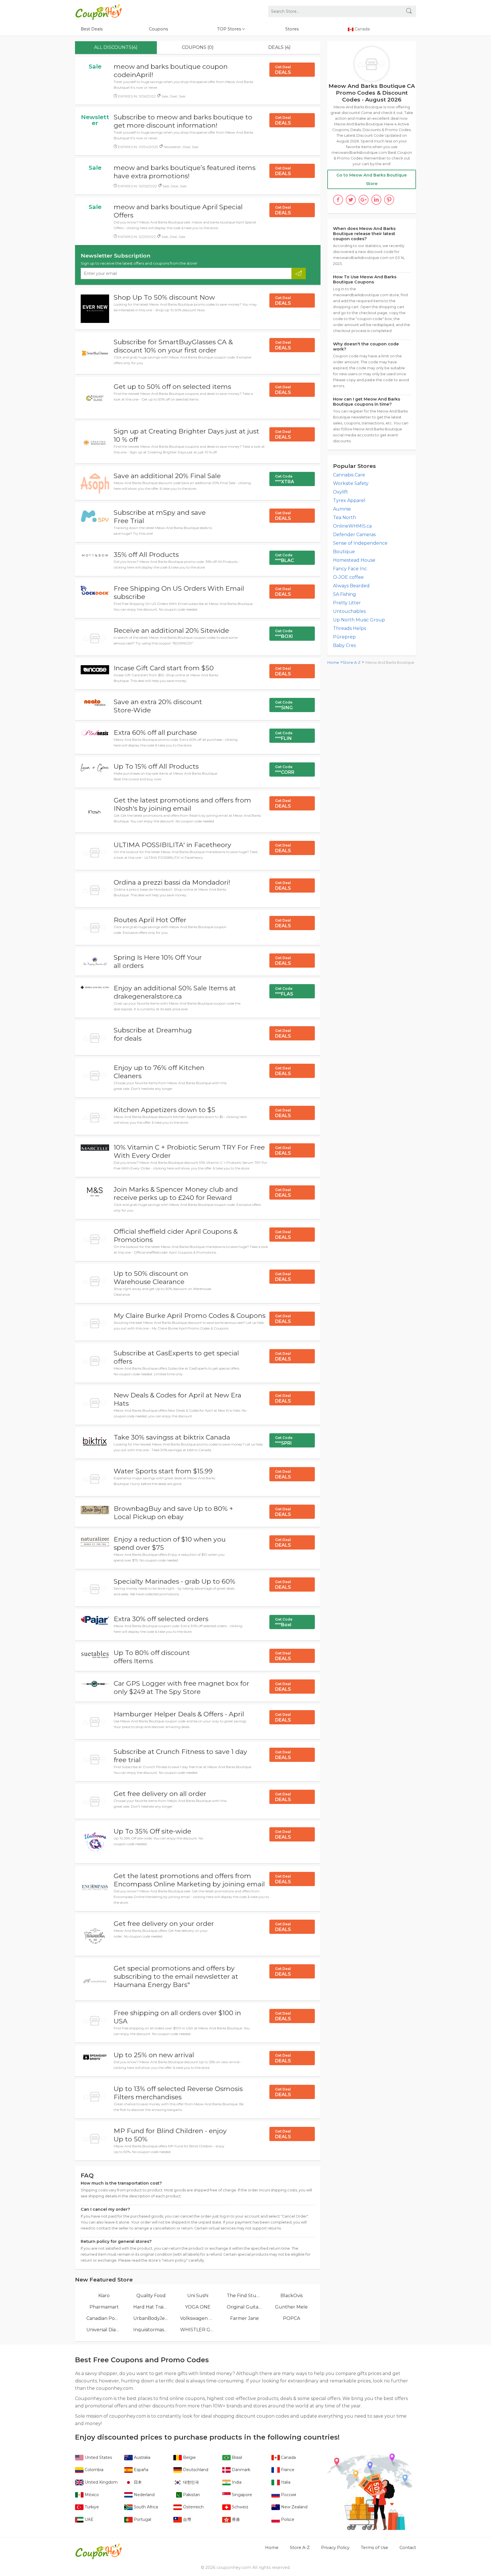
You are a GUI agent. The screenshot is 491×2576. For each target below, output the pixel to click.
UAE (89, 2519)
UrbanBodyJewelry (151, 2318)
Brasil (236, 2457)
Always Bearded (351, 586)
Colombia (93, 2470)
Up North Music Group (359, 620)
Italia (285, 2482)
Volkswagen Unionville (198, 2318)
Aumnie (342, 509)
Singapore (241, 2495)
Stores (292, 29)
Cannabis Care (349, 475)
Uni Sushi (198, 2296)
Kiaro (104, 2296)
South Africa (145, 2507)
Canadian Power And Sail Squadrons (104, 2318)
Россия (288, 2495)
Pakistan (191, 2495)
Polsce (287, 2519)
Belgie (189, 2457)
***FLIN (284, 736)
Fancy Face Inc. (350, 569)
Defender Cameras (354, 535)
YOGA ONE (198, 2307)
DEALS (283, 70)
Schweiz (240, 2507)
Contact (408, 2548)
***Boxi (284, 1622)
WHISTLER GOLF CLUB (198, 2330)
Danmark (241, 2470)
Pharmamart (104, 2307)
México (91, 2495)
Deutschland (195, 2470)
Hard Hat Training (151, 2307)
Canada (288, 2457)
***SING (284, 705)
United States (98, 2457)
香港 (235, 2519)
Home (333, 662)
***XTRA (285, 479)
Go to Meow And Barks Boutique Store (372, 179)
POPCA (292, 2318)
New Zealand (294, 2507)
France (287, 2470)
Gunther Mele (291, 2307)
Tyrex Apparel (349, 500)
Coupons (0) (198, 47)
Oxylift (341, 492)
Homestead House (354, 560)
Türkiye (91, 2507)
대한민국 (190, 2482)
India (236, 2482)
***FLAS (284, 992)
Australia (142, 2457)
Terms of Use (375, 2548)
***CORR (285, 770)
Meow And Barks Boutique (390, 662)
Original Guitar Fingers (245, 2307)
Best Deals (92, 29)
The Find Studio (245, 2296)
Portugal (142, 2519)
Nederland (144, 2495)
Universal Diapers (104, 2330)
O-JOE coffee (348, 577)
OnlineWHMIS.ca (352, 526)
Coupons (158, 29)
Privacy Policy (335, 2548)
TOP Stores (230, 29)
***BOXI (284, 634)
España (141, 2470)
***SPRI (284, 1441)
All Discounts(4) (116, 47)
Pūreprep (344, 637)
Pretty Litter (347, 603)
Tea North (345, 518)
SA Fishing (345, 594)
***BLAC (285, 558)
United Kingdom (101, 2482)
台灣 (186, 2519)
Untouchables (349, 611)
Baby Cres (344, 645)
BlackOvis (292, 2296)
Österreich (193, 2507)
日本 (137, 2482)
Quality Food (151, 2296)
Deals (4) (279, 47)
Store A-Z (352, 662)
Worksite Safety (351, 483)
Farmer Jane (245, 2318)
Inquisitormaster (151, 2330)
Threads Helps (349, 628)
